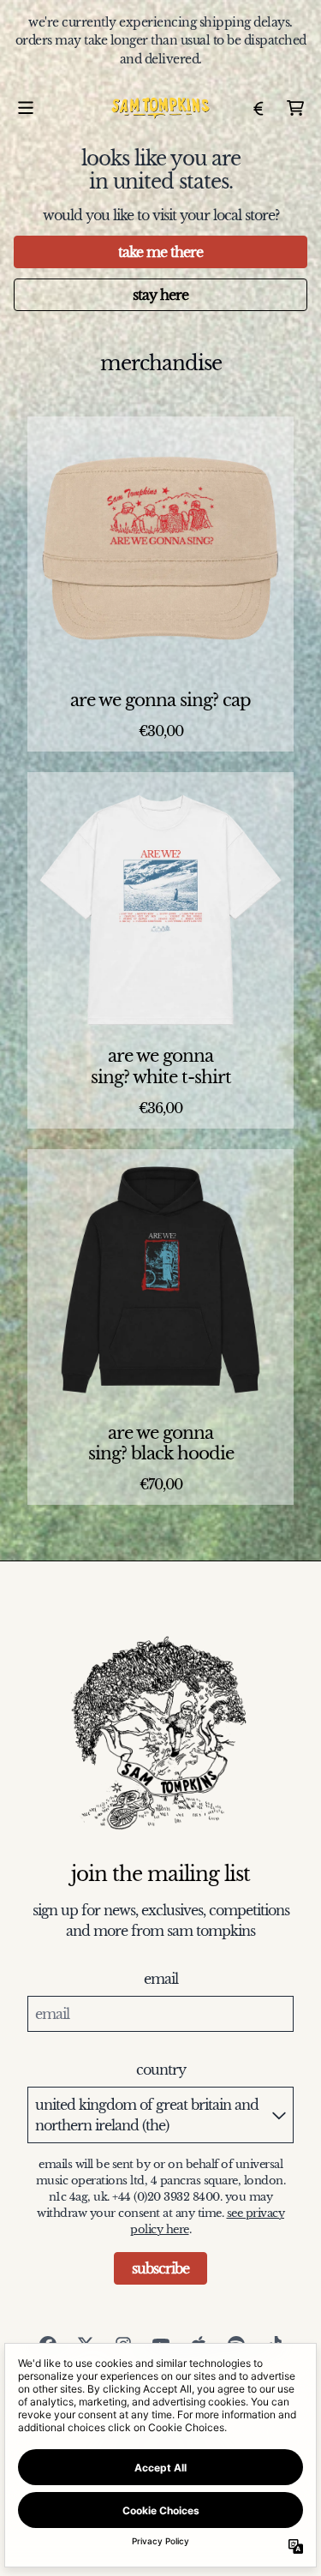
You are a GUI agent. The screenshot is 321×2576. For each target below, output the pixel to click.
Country (161, 2070)
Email (161, 1979)
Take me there (160, 252)
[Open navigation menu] (26, 108)
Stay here (160, 295)
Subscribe (160, 2268)
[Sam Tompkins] (160, 108)
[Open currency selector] (258, 108)
